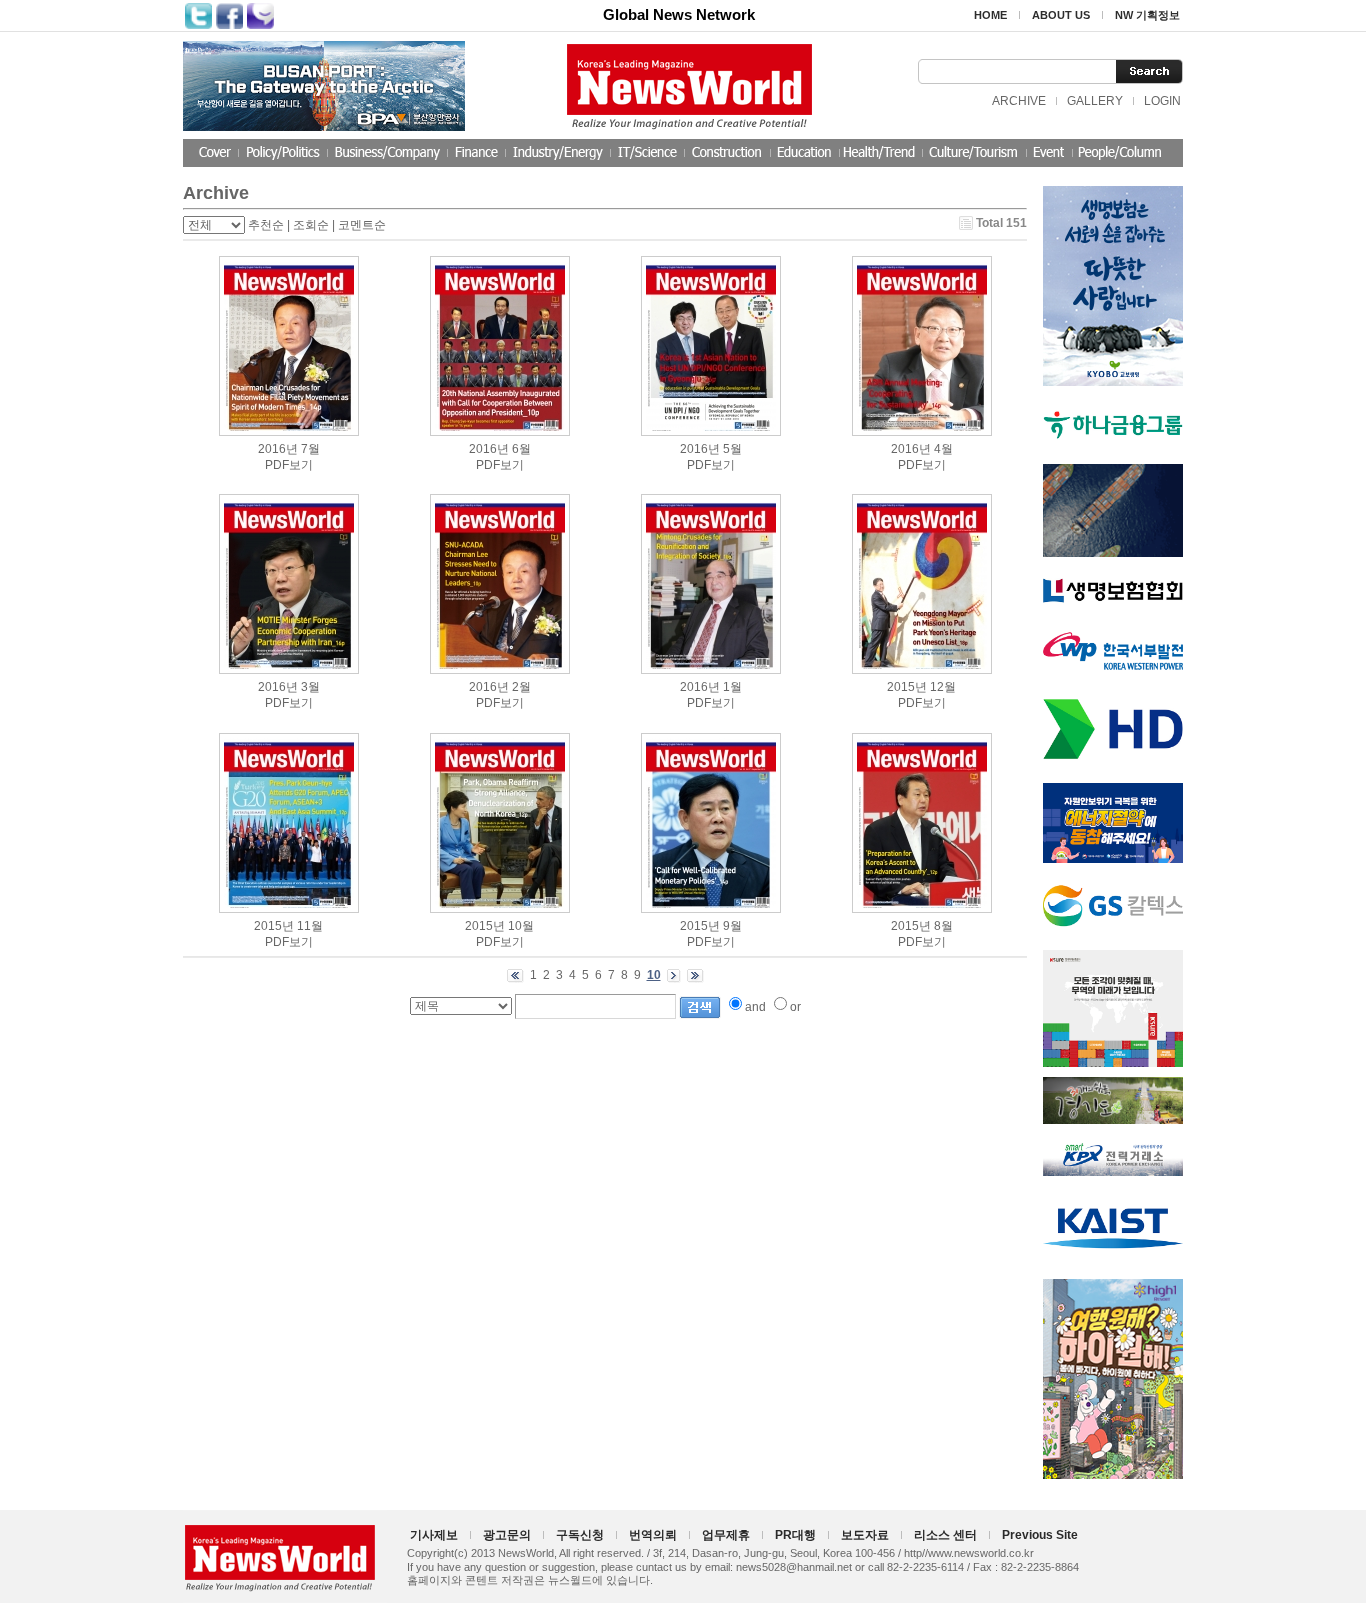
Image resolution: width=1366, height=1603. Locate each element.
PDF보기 (289, 465)
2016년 (278, 449)
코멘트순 (362, 225)
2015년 (907, 687)
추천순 (266, 225)
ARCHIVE (1019, 101)
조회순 (311, 225)
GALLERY (1095, 101)
